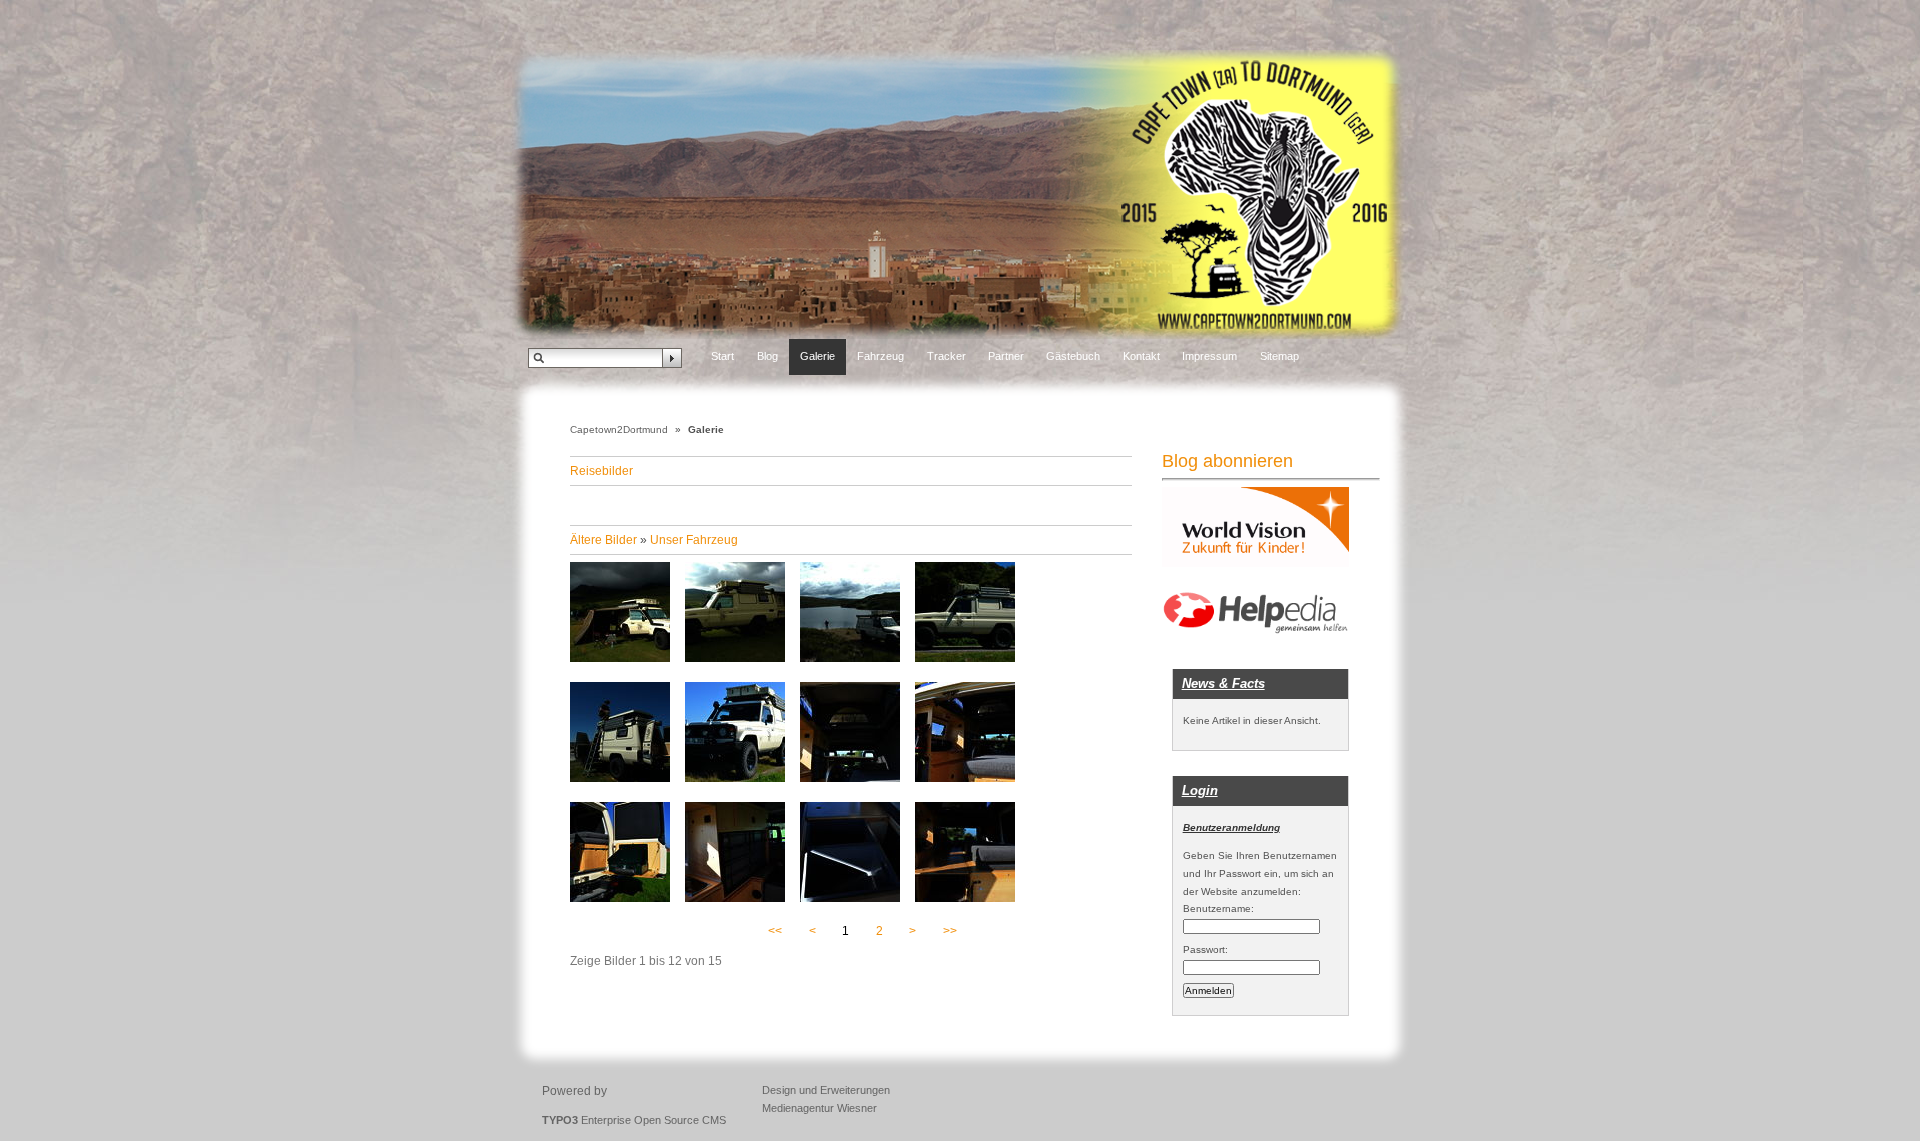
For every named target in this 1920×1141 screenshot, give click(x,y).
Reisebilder (601, 470)
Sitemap (1279, 356)
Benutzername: (1218, 908)
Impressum (1209, 356)
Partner (1006, 356)
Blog (767, 356)
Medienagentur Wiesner (819, 1108)
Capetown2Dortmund (619, 429)
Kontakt (1141, 356)
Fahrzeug (880, 356)
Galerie (817, 356)
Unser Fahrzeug (694, 539)
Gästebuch (1073, 356)
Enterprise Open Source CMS (634, 1120)
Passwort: (1205, 949)
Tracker (946, 356)
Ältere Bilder (603, 539)
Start (722, 356)
